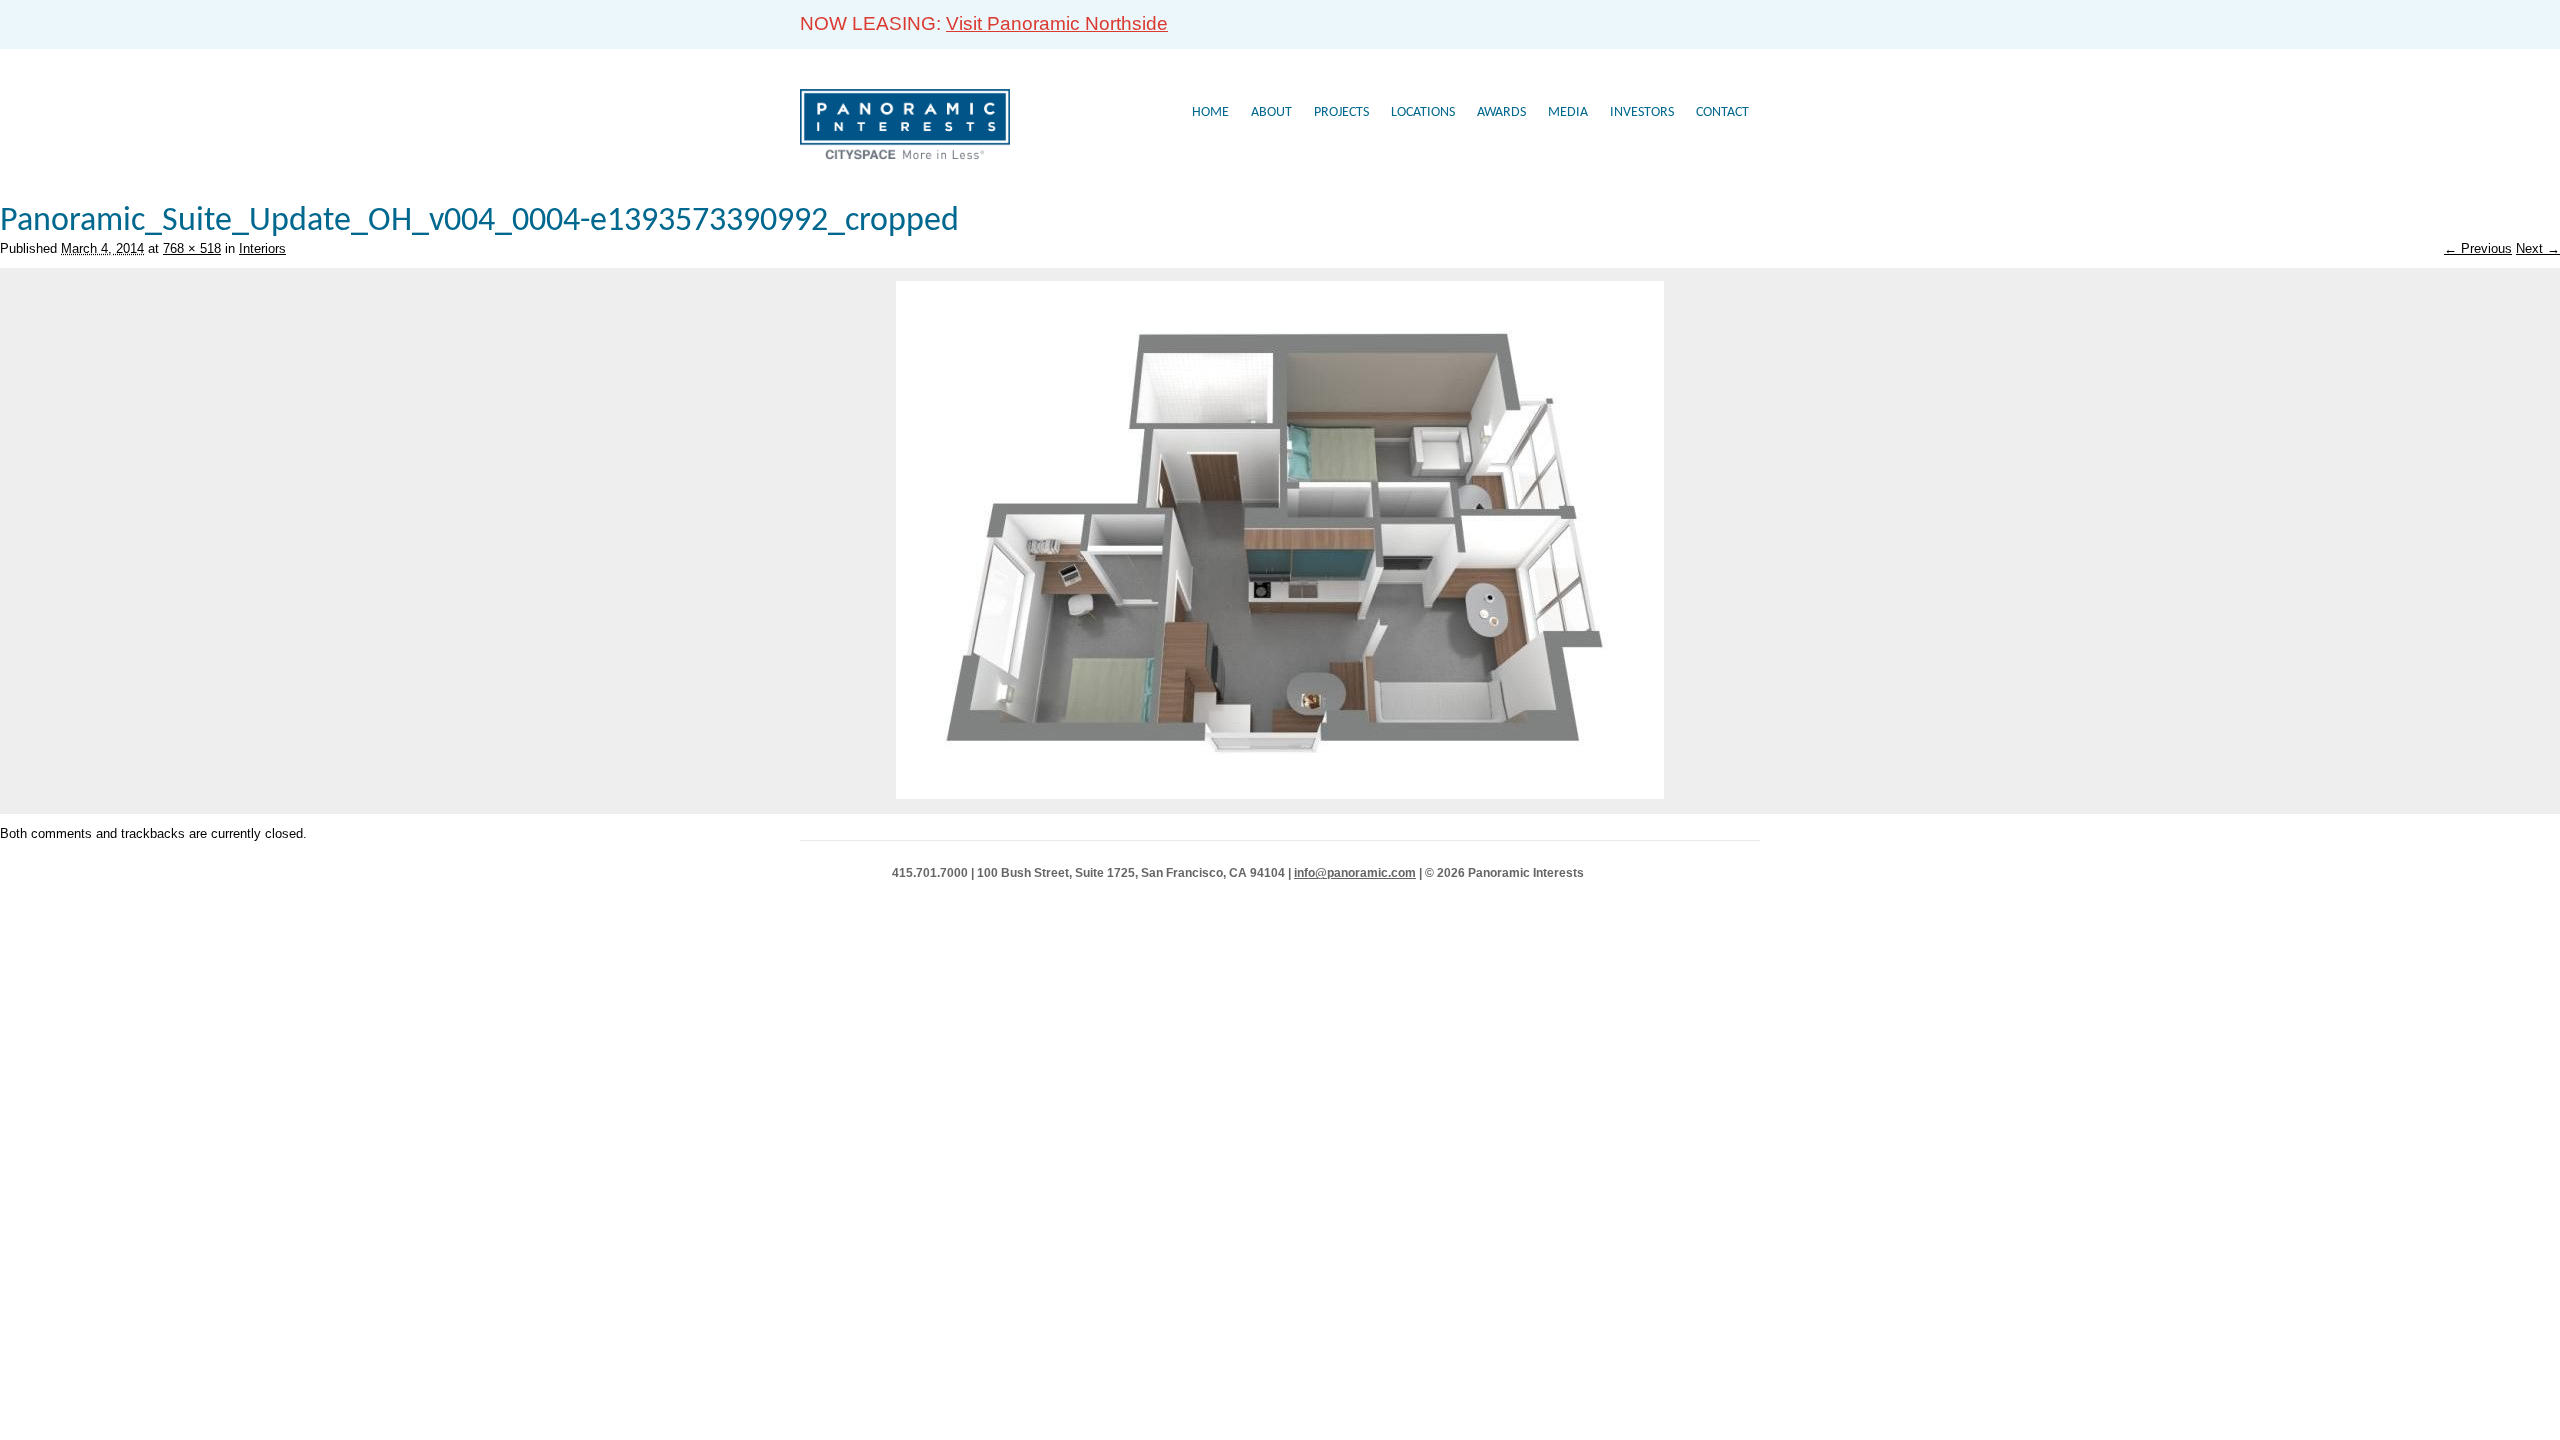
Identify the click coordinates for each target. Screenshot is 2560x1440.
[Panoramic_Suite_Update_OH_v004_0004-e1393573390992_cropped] (1280, 794)
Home (1210, 112)
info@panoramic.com (1355, 873)
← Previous (2478, 248)
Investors (1642, 112)
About (1271, 112)
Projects (1341, 112)
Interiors (262, 248)
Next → (2538, 248)
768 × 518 (192, 248)
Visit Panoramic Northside (1057, 23)
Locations (1423, 112)
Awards (1501, 112)
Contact (1722, 112)
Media (1568, 112)
